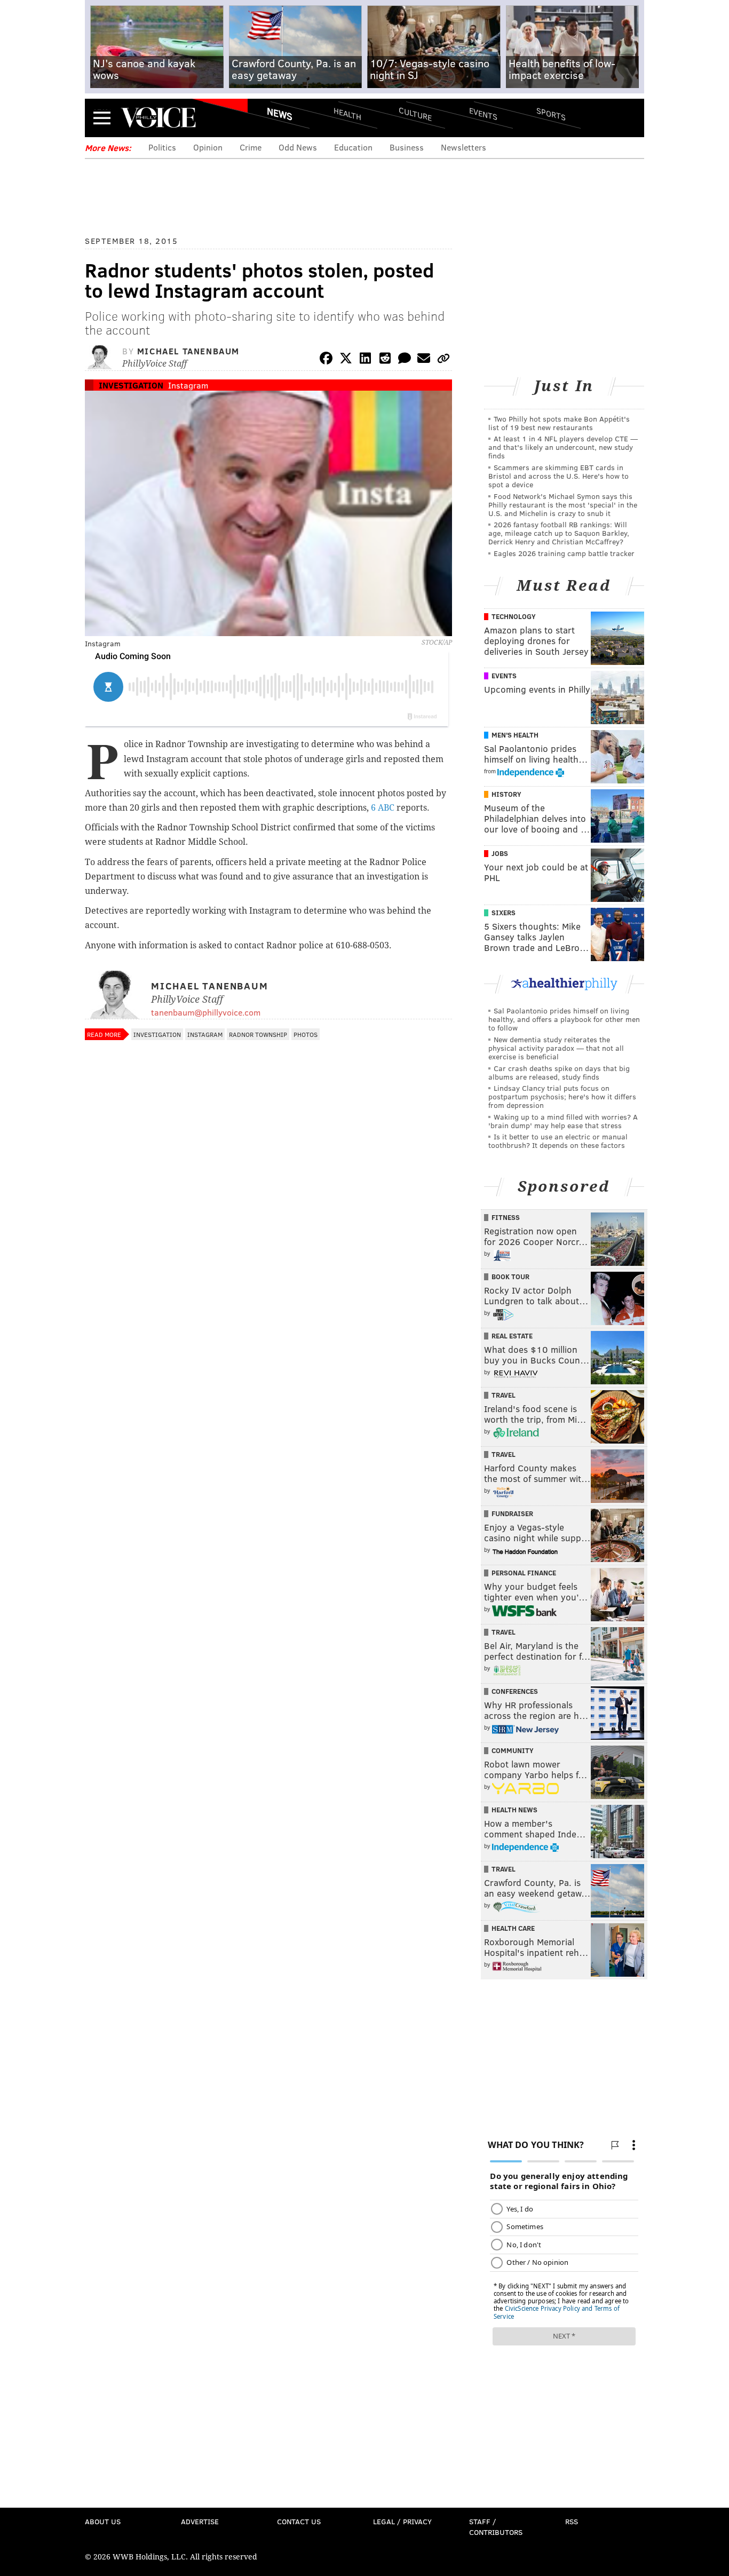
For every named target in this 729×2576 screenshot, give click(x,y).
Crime (251, 147)
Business (407, 147)
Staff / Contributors (496, 2527)
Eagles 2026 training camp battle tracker (564, 553)
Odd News (298, 147)
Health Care (513, 1928)
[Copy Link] (443, 360)
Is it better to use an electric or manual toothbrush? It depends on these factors (558, 1141)
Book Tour (510, 1277)
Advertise (200, 2521)
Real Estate (512, 1336)
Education (353, 147)
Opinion (208, 147)
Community (513, 1750)
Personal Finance (524, 1573)
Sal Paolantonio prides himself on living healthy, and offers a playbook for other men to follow (564, 1019)
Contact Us (299, 2521)
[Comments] (405, 360)
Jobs (500, 853)
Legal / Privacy (402, 2521)
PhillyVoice (158, 117)
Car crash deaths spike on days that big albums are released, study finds (559, 1072)
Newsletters (463, 147)
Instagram (188, 385)
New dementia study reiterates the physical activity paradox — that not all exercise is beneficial (556, 1048)
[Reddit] (385, 360)
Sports (551, 114)
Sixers (504, 913)
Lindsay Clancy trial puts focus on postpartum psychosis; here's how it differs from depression (562, 1096)
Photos (306, 1034)
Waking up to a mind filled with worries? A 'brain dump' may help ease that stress (563, 1121)
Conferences (515, 1691)
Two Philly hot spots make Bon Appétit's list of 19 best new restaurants (559, 423)
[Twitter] (346, 360)
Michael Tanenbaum (188, 351)
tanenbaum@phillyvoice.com (206, 1012)
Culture (415, 113)
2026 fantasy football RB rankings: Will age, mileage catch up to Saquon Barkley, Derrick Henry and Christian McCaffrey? (559, 533)
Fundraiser (512, 1513)
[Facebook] (326, 360)
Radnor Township (258, 1034)
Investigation (131, 385)
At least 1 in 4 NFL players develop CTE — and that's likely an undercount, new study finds (563, 447)
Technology (514, 616)
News (280, 114)
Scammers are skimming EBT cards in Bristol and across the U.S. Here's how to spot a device (558, 476)
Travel (504, 1395)
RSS (572, 2521)
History (506, 794)
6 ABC (383, 808)
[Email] (424, 360)
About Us (103, 2521)
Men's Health (515, 735)
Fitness (506, 1217)
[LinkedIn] (366, 360)
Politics (162, 147)
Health (347, 113)
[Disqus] (268, 1329)
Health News (514, 1810)
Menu (102, 118)
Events (483, 113)
